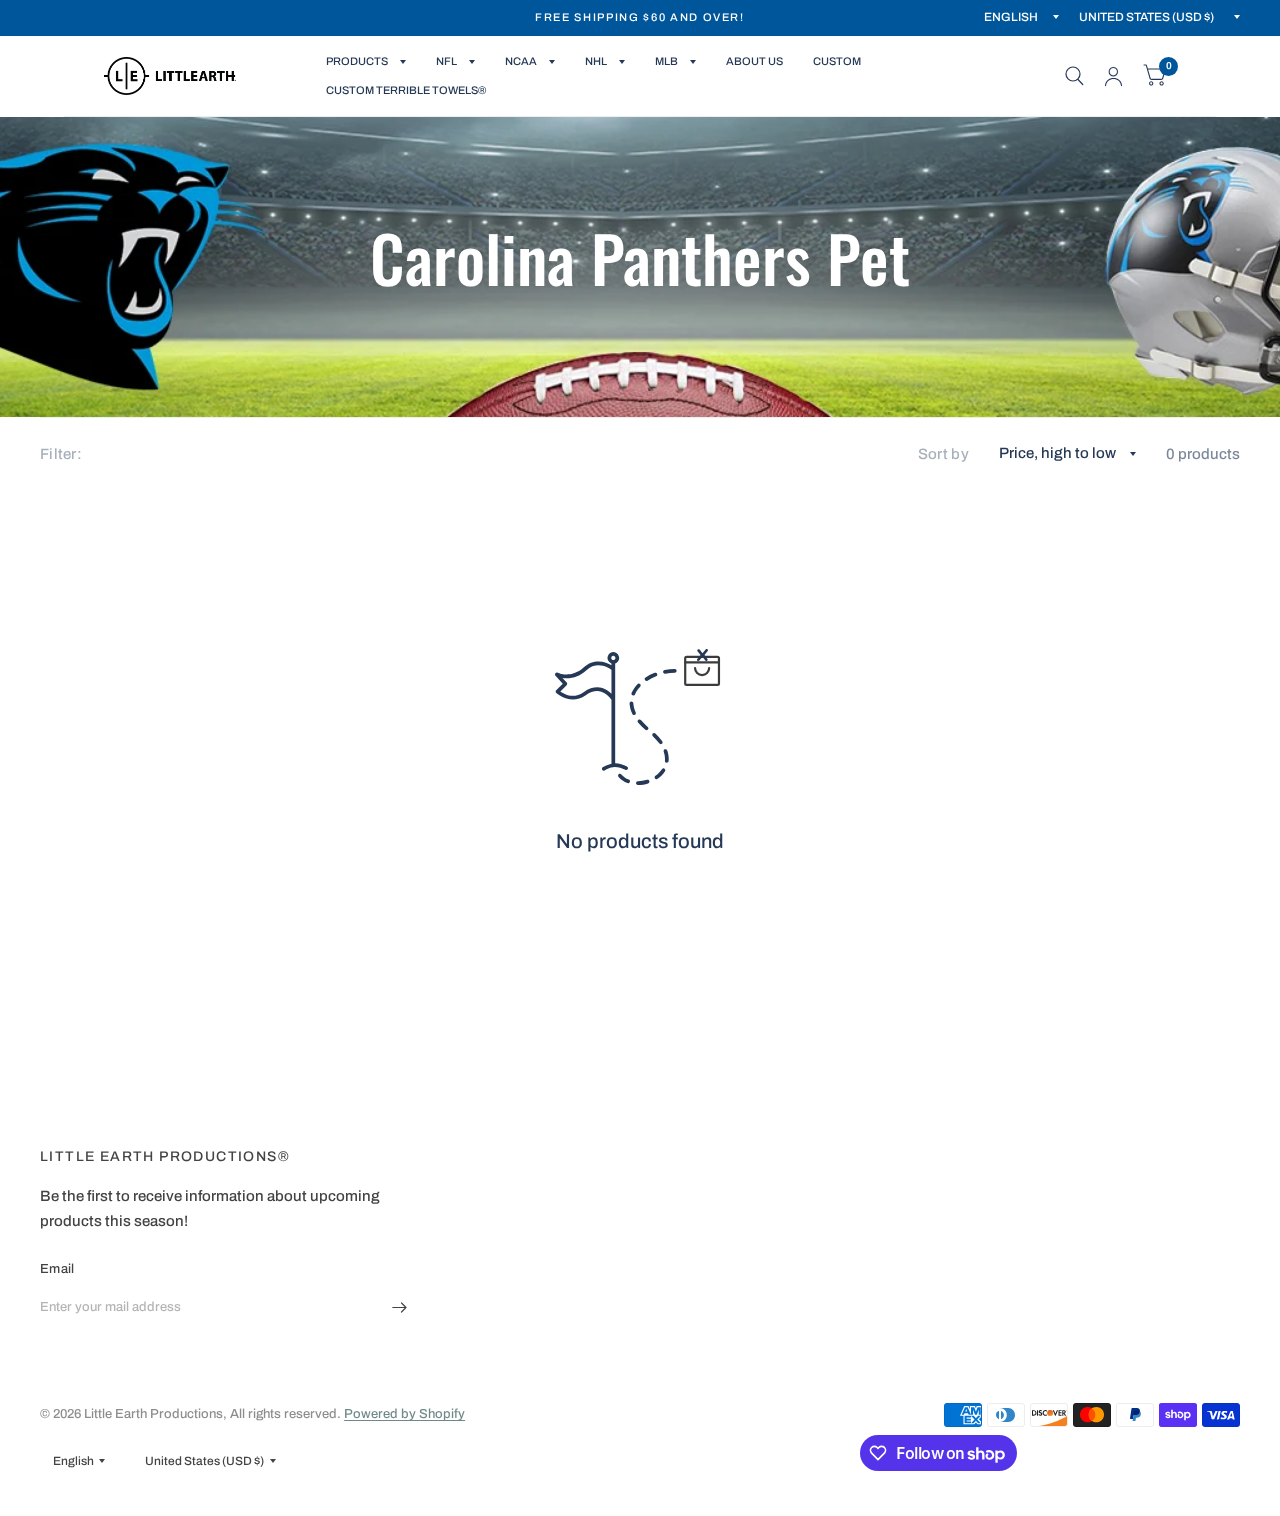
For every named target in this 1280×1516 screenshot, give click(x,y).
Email (57, 1269)
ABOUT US (754, 61)
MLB (666, 61)
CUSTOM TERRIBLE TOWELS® (406, 90)
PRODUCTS (357, 61)
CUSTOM (837, 61)
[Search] (1074, 76)
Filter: (61, 454)
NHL (596, 61)
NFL (446, 61)
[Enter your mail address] (400, 1307)
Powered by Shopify (404, 1414)
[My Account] (1113, 76)
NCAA (521, 61)
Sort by (943, 454)
